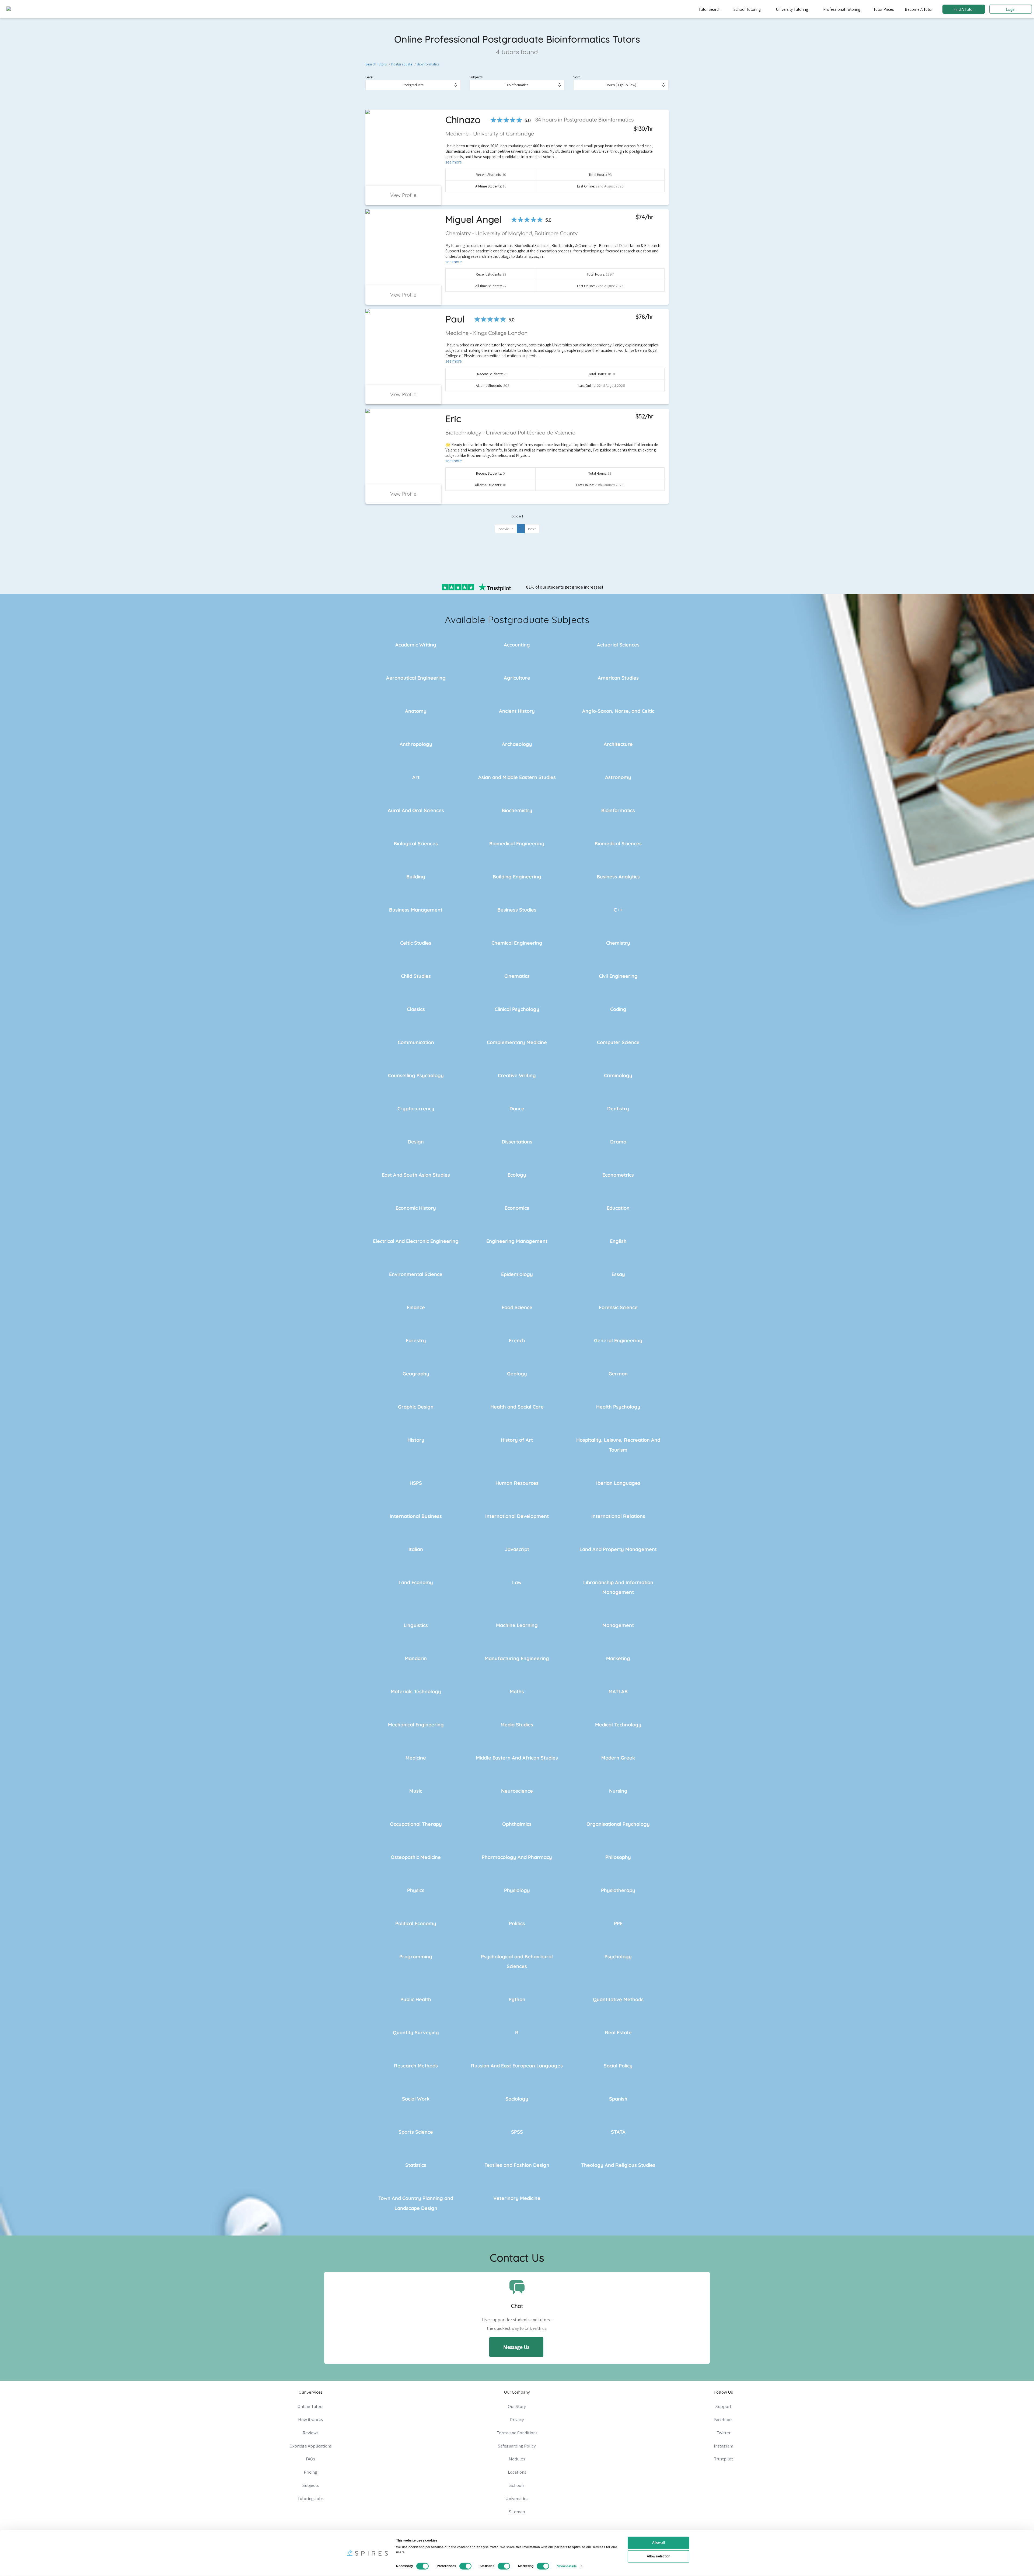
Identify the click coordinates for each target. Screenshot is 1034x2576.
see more (454, 162)
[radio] (493, 120)
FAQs (310, 2459)
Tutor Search (710, 9)
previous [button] (506, 529)
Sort (577, 77)
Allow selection (659, 2556)
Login (1011, 9)
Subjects (476, 77)
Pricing (310, 2472)
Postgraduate (402, 64)
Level (369, 77)
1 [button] (521, 529)
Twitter (724, 2433)
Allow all (659, 2543)
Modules (517, 2459)
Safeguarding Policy (517, 2446)
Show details (567, 2566)
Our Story (517, 2406)
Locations (517, 2472)
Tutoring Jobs (310, 2498)
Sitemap (517, 2512)
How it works (310, 2419)
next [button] (532, 529)
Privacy (517, 2419)
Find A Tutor (964, 9)
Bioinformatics (428, 64)
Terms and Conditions (517, 2433)
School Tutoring (747, 9)
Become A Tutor (919, 9)
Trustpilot (723, 2459)
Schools (517, 2485)
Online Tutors (310, 2406)
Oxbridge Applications (311, 2446)
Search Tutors (376, 64)
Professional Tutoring (842, 9)
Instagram (724, 2446)
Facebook (723, 2419)
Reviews (311, 2433)
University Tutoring (792, 9)
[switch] (466, 2566)
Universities (517, 2498)
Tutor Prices (884, 9)
